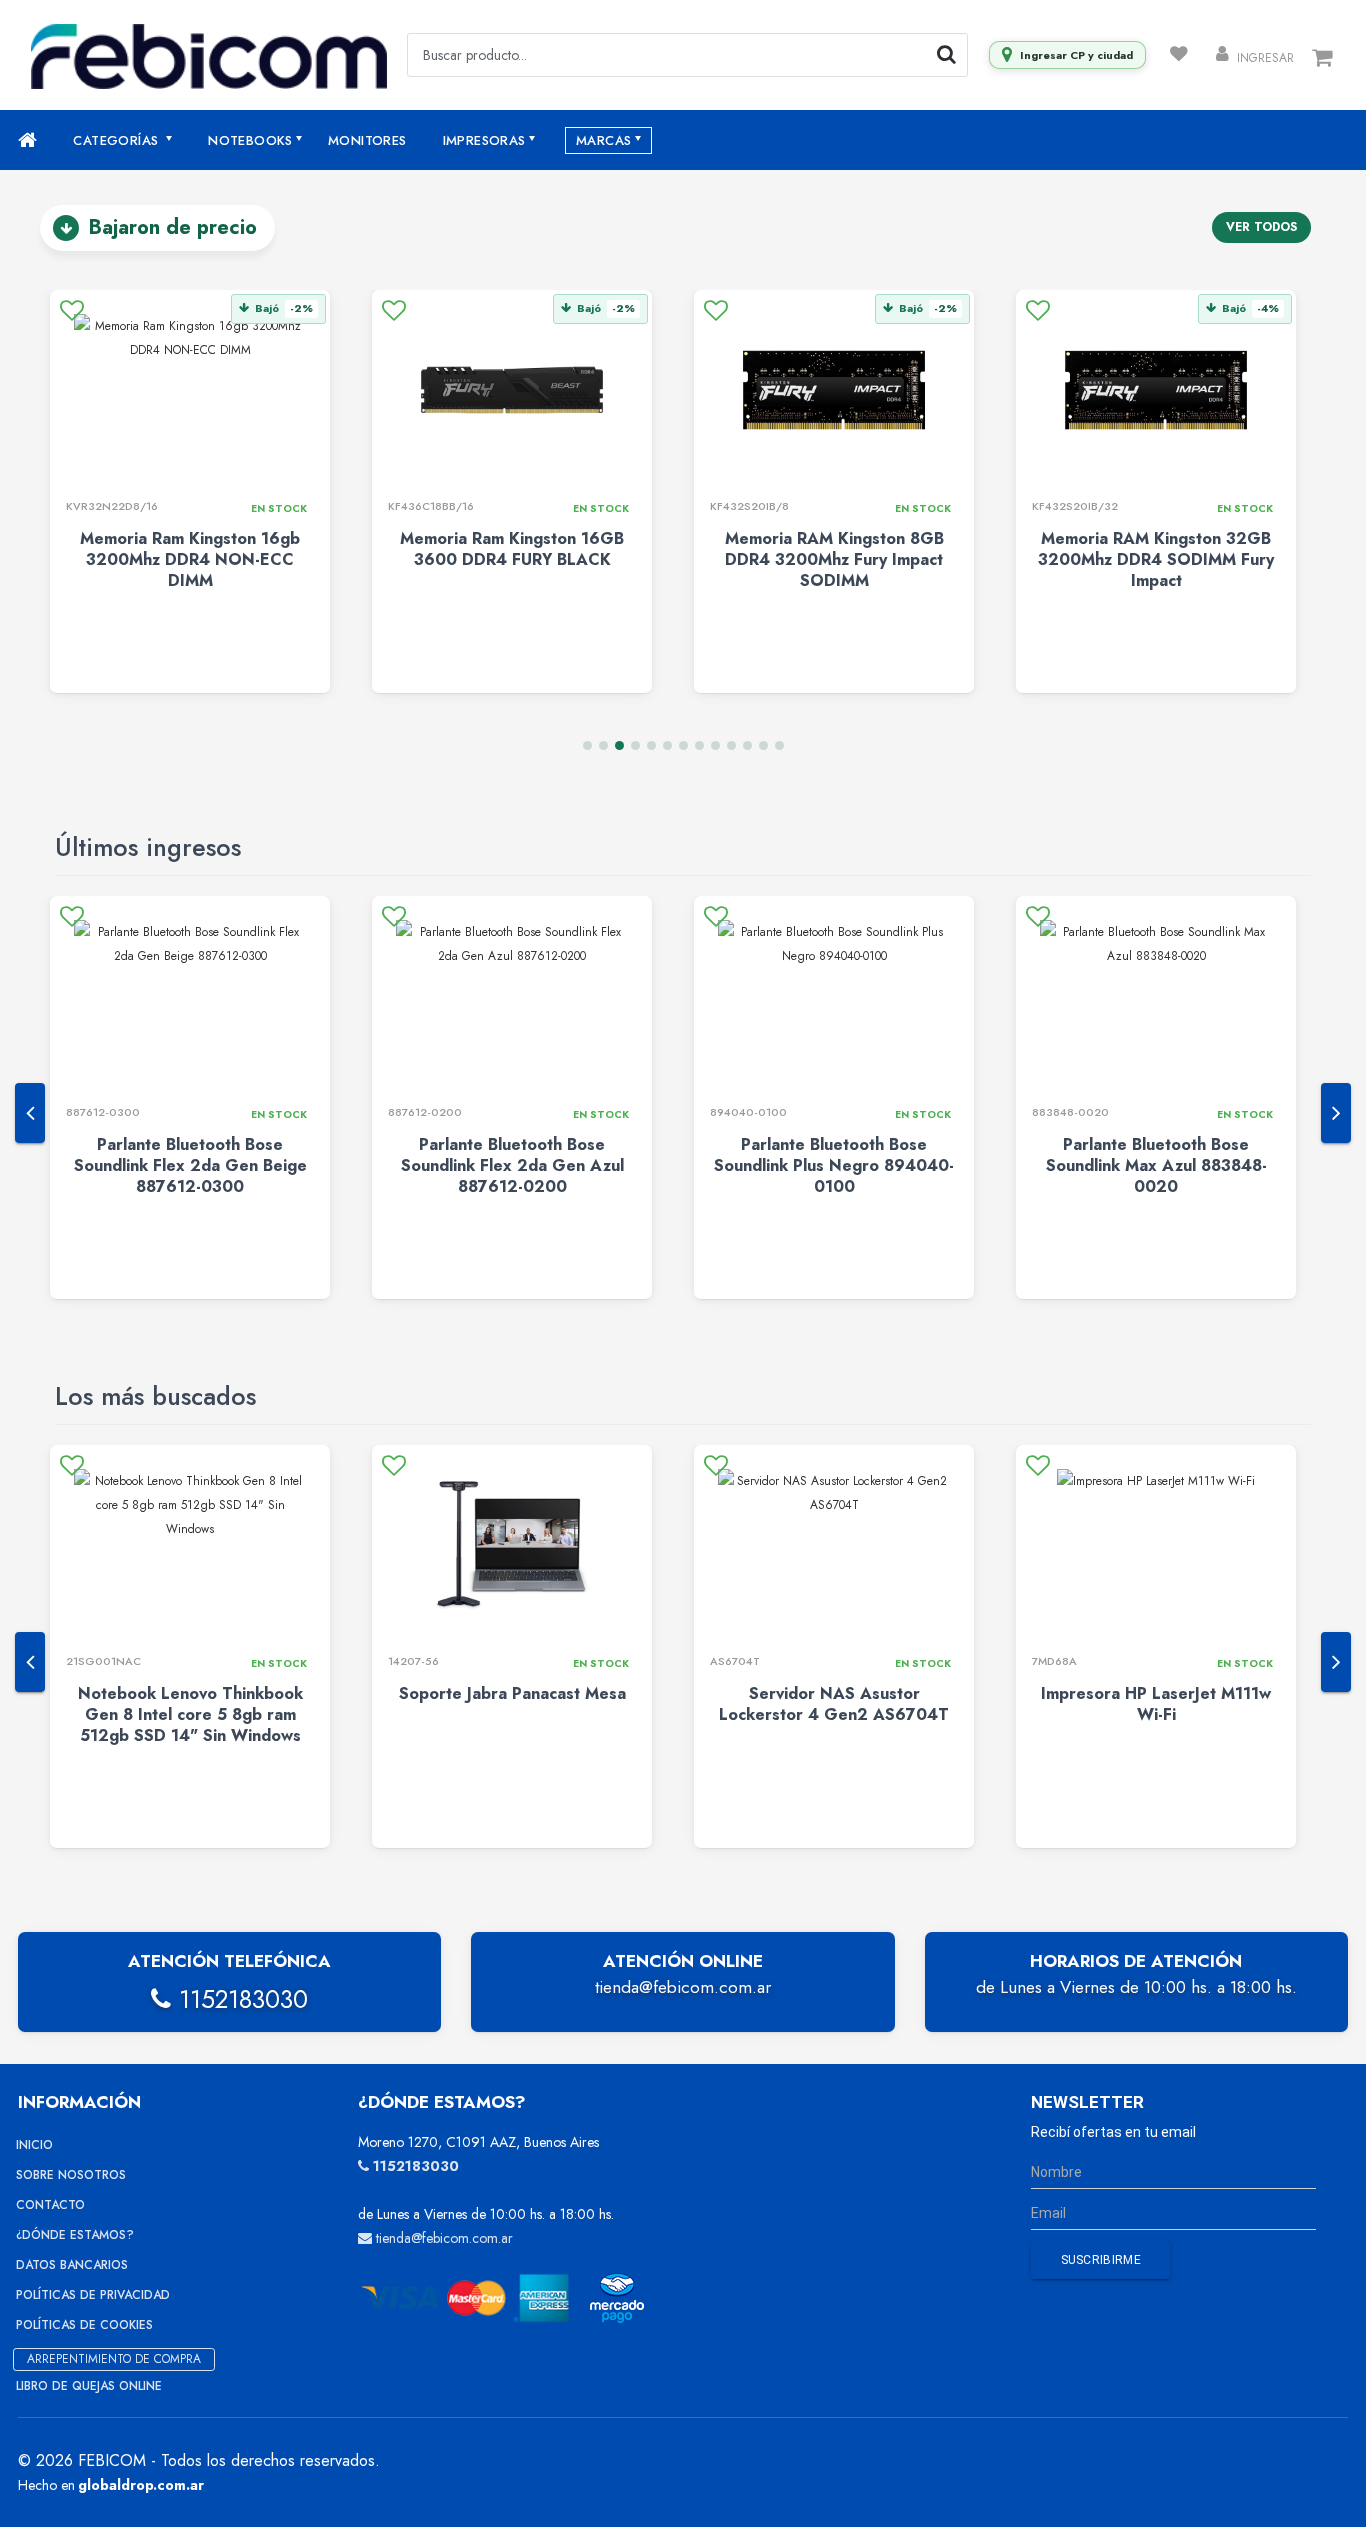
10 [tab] (731, 745)
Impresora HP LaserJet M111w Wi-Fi (1156, 1704)
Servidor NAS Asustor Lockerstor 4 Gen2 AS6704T (834, 1704)
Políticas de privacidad (93, 2295)
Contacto (50, 2205)
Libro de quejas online (89, 2386)
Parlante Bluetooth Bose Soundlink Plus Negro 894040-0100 (834, 1165)
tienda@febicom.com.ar (683, 1987)
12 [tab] (763, 745)
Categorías (117, 140)
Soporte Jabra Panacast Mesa (512, 1693)
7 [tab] (683, 745)
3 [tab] (619, 745)
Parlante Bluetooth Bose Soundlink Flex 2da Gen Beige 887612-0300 (190, 1165)
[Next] (1336, 1113)
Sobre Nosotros (71, 2175)
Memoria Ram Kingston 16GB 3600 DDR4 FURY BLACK (512, 549)
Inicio (34, 2145)
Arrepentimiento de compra (114, 2359)
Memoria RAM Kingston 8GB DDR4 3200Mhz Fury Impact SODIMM (834, 559)
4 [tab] (635, 745)
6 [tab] (667, 745)
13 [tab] (779, 745)
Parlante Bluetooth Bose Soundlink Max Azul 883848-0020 (1156, 1165)
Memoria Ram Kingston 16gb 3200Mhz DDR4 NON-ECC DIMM (190, 559)
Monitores (367, 140)
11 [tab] (747, 745)
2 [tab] (603, 745)
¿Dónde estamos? (75, 2235)
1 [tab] (587, 745)
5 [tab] (651, 745)
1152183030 (239, 1999)
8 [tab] (699, 745)
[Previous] (30, 1113)
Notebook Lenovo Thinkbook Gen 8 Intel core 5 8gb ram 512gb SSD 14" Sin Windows (190, 1714)
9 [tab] (715, 745)
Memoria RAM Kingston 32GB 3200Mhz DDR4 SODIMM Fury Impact (1156, 559)
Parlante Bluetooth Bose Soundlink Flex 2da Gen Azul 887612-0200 (512, 1165)
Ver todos (1261, 227)
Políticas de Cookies (84, 2325)
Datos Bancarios (72, 2265)
